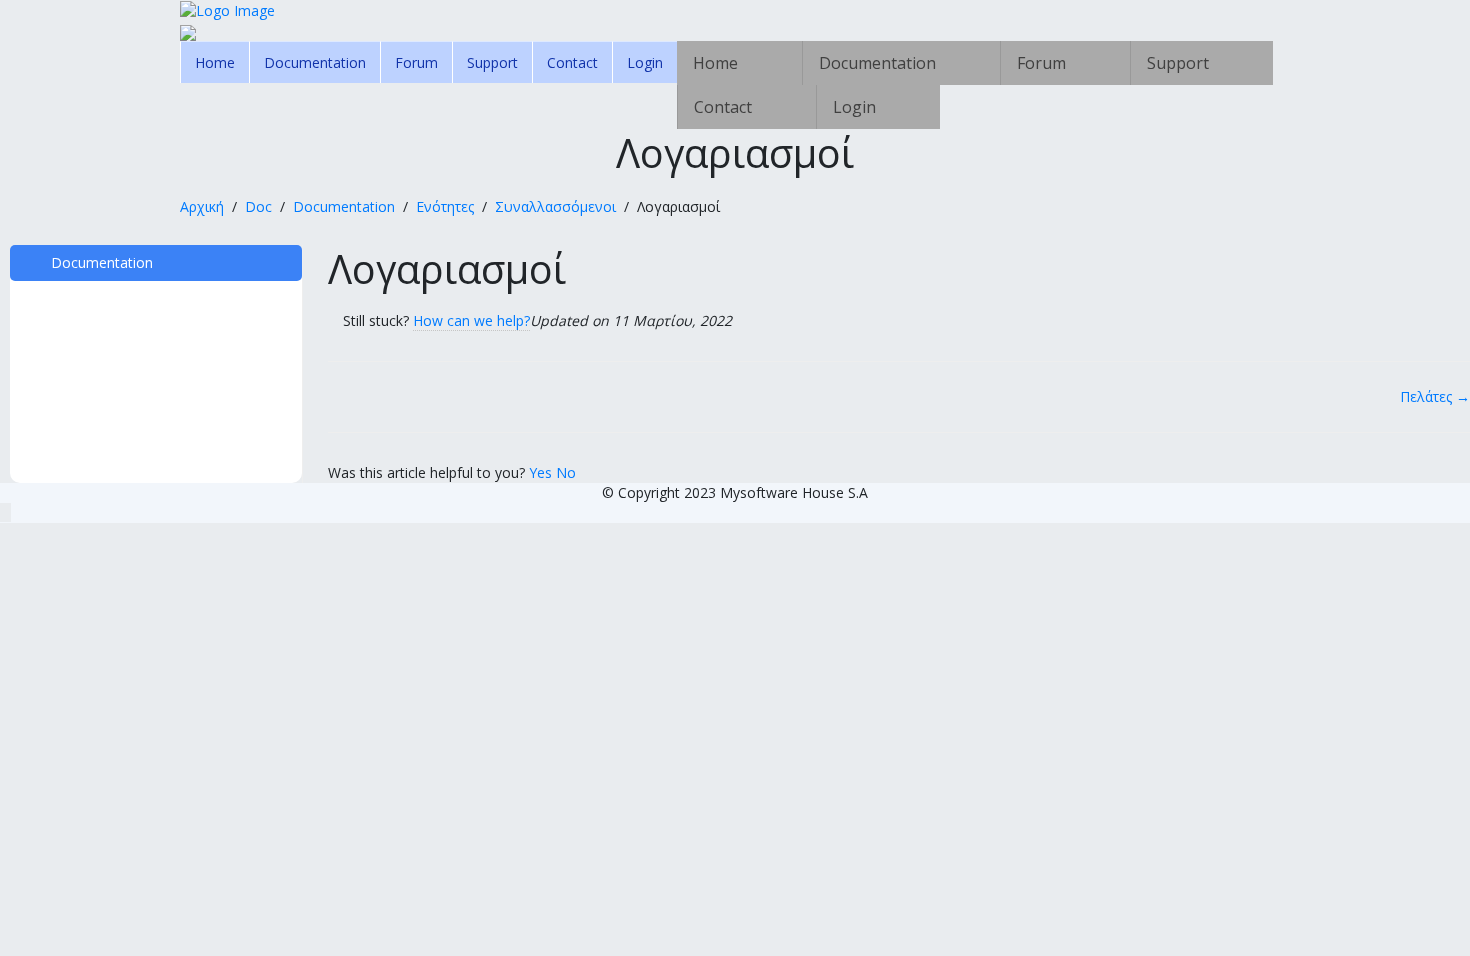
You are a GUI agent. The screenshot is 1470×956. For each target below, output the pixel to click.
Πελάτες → (1435, 396)
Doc (258, 206)
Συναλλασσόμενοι (555, 206)
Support (492, 62)
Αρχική (202, 206)
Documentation (315, 62)
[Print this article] (1464, 255)
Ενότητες (445, 206)
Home (215, 62)
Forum (416, 62)
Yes (542, 472)
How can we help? (471, 320)
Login (645, 62)
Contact (572, 62)
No (566, 472)
